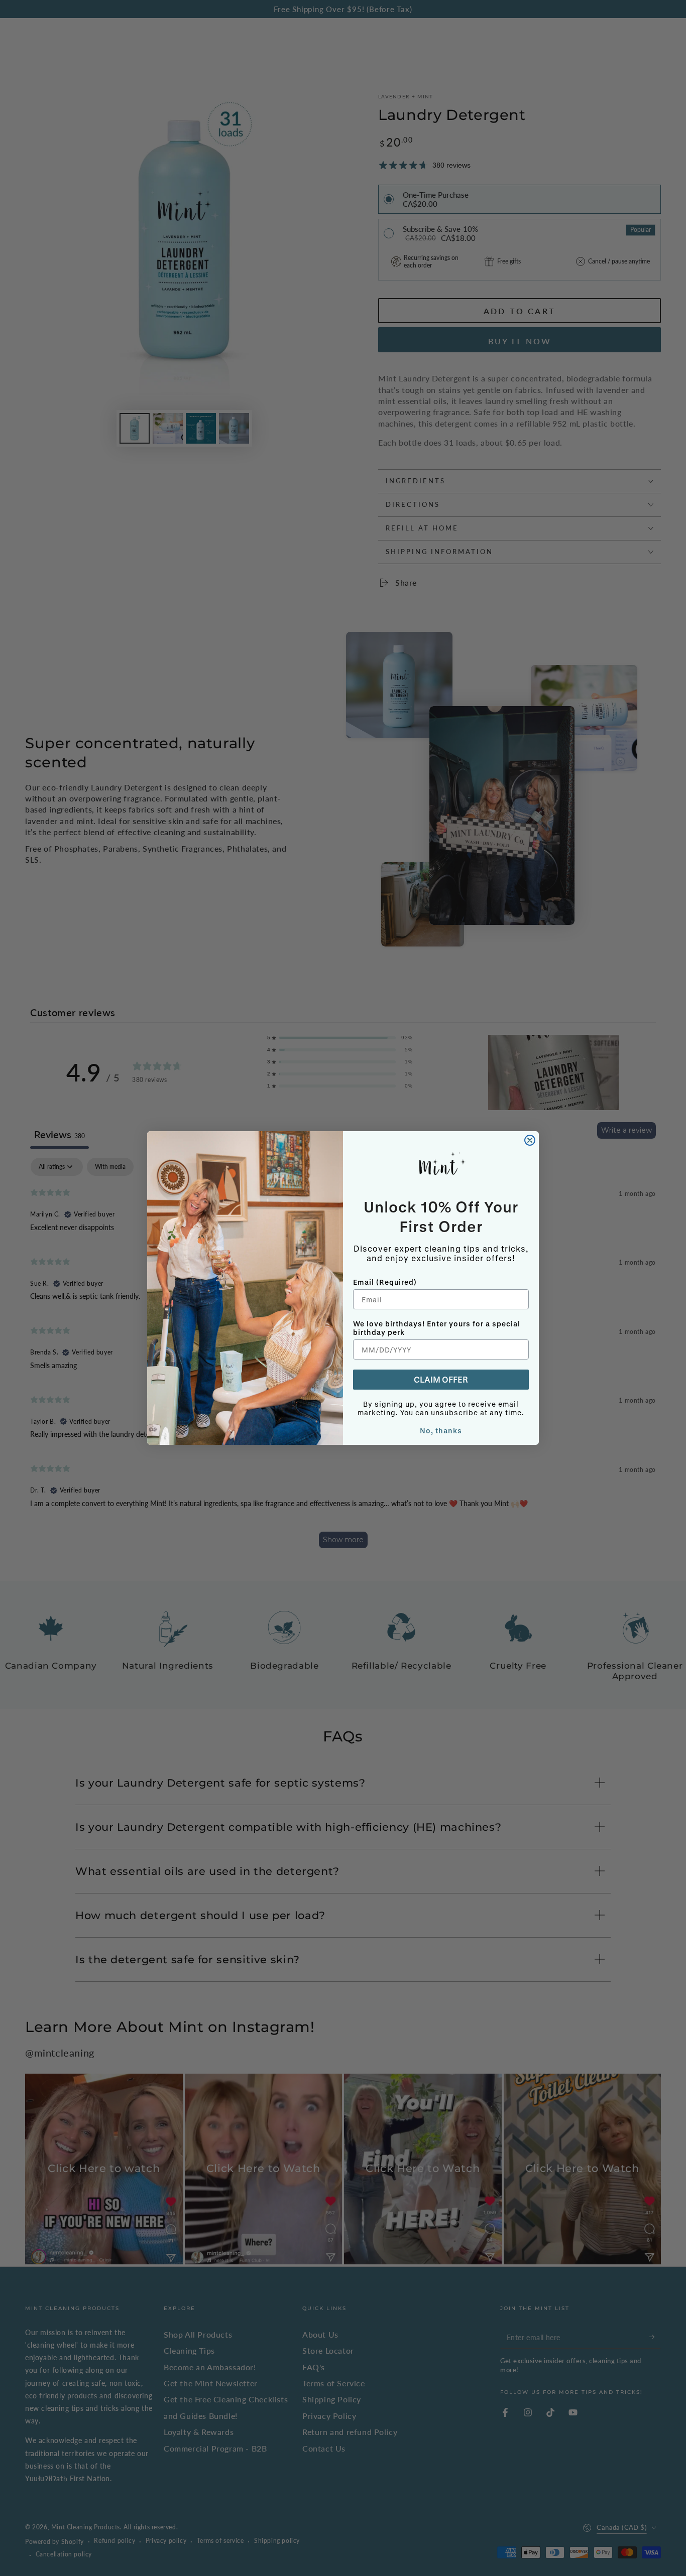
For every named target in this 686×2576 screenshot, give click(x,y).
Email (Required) (385, 1282)
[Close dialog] (530, 1140)
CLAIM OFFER (441, 1379)
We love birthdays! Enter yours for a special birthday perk (437, 1328)
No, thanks (441, 1431)
